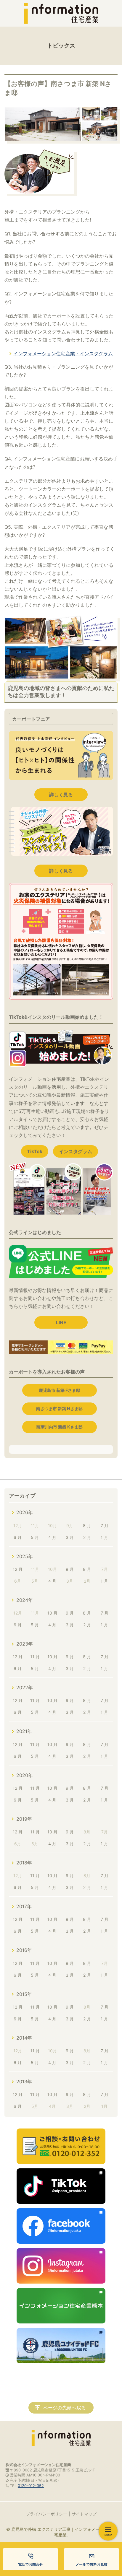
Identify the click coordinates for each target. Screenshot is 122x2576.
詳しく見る (61, 795)
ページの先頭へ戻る (65, 2408)
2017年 (24, 1906)
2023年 (25, 1644)
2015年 (24, 1994)
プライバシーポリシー (46, 2514)
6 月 (18, 1537)
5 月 (35, 1537)
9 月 (70, 1569)
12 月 (18, 1569)
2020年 (25, 1775)
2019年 (24, 1819)
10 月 (52, 1613)
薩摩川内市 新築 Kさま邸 (60, 1427)
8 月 (87, 1525)
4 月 (52, 1537)
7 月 (105, 1525)
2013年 (24, 2082)
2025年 (25, 1556)
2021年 (24, 1731)
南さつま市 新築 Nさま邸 (59, 1409)
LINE (61, 1322)
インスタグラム (76, 1151)
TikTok (35, 1151)
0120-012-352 (31, 2486)
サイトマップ (84, 2514)
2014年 (24, 2038)
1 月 (104, 1537)
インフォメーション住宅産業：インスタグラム (63, 354)
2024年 (25, 1600)
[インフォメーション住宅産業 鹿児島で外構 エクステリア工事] (61, 13)
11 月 (35, 1657)
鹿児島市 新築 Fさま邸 (60, 1390)
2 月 (87, 1537)
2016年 (24, 1950)
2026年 (25, 1512)
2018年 (24, 1863)
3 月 (70, 1537)
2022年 (25, 1688)
